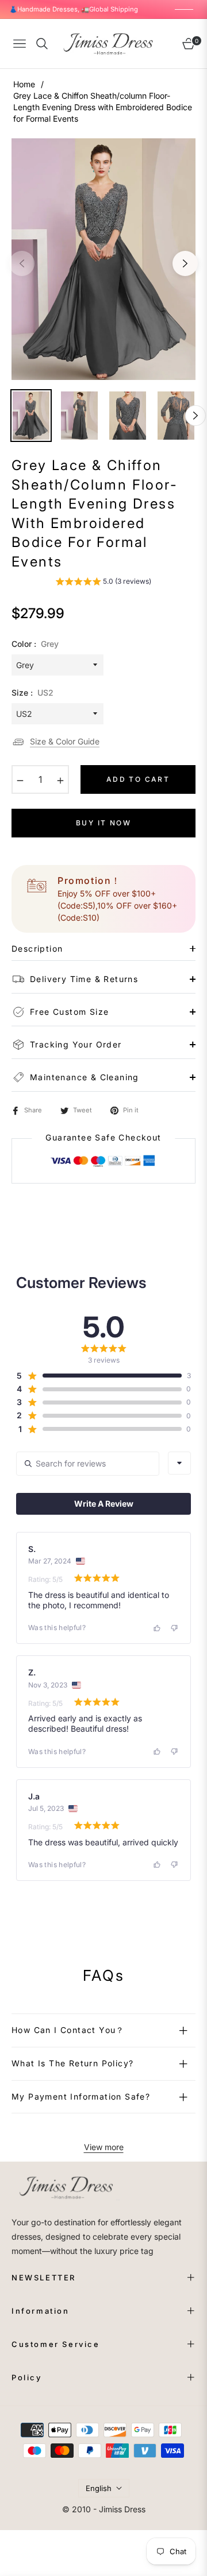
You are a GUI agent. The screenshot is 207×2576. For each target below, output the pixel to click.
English (99, 2488)
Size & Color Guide (65, 741)
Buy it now (103, 823)
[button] (103, 583)
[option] (103, 259)
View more (104, 2147)
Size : (32, 693)
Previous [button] (22, 263)
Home (24, 84)
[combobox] (179, 1463)
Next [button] (185, 263)
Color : (35, 644)
